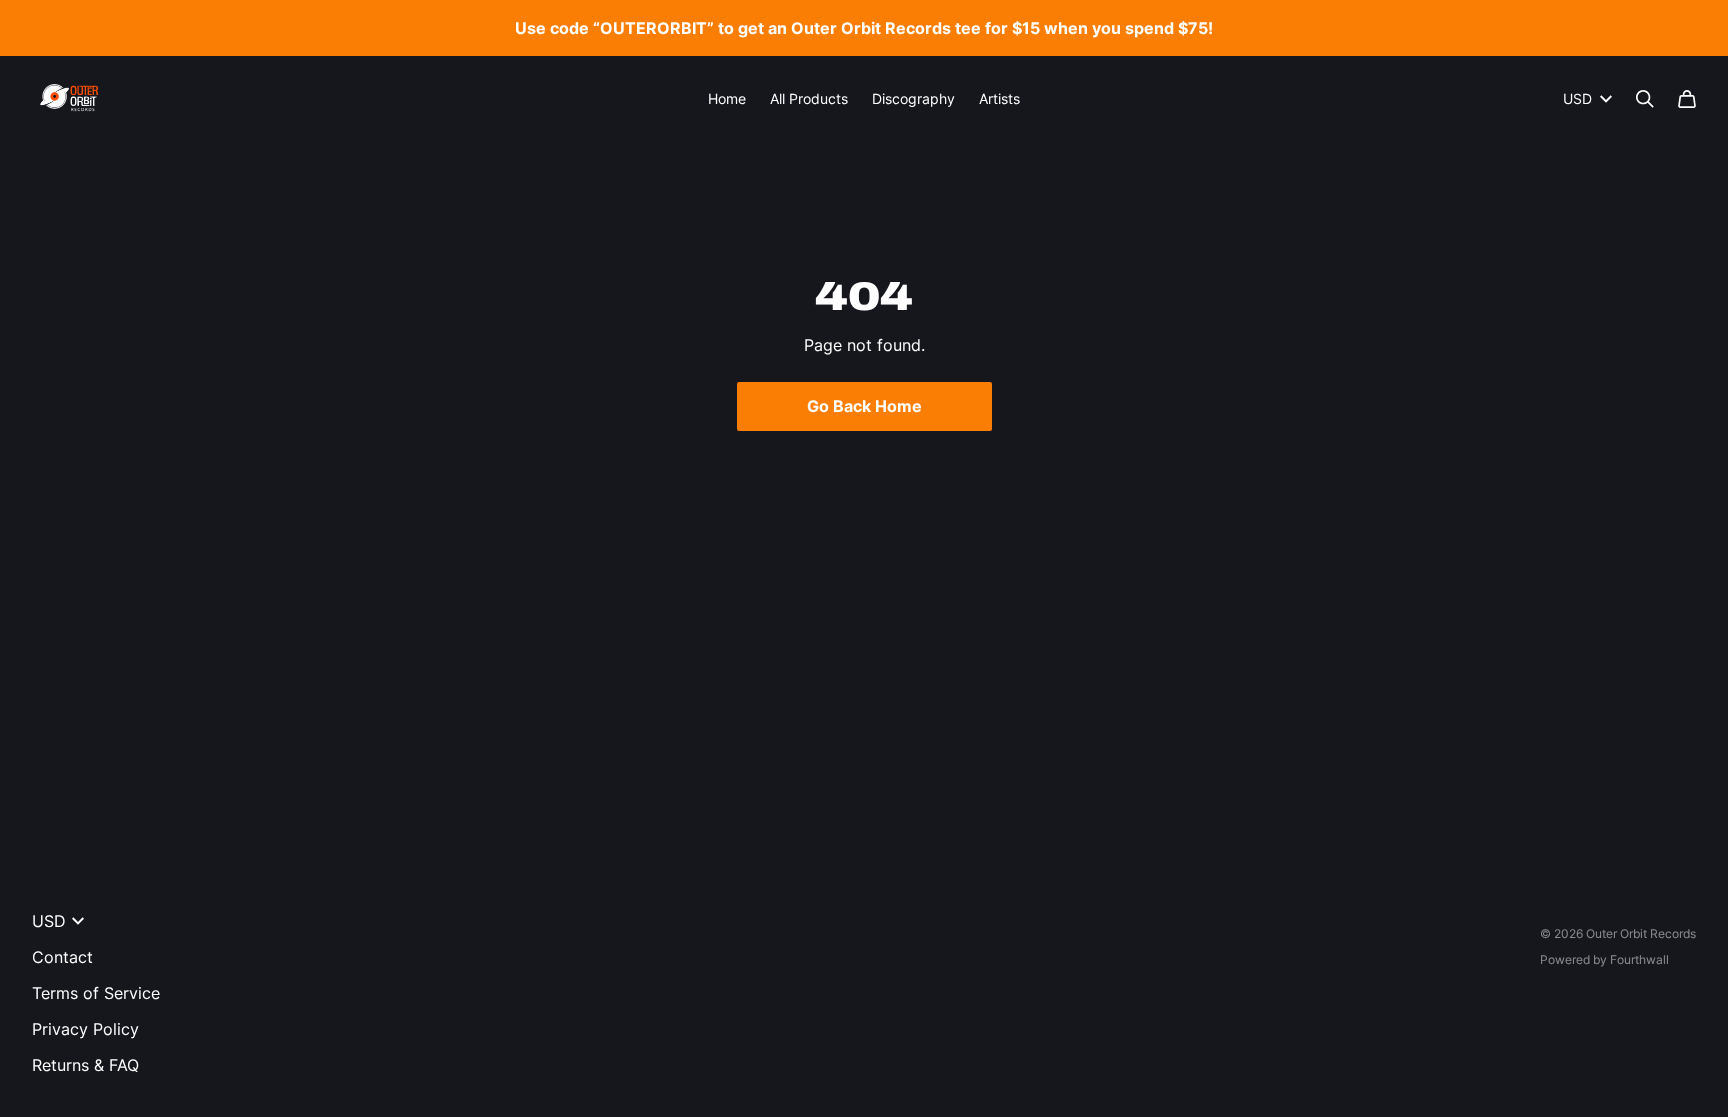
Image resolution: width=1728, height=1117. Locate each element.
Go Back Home (864, 406)
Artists (999, 98)
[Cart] (1687, 99)
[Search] (1645, 99)
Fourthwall (1639, 959)
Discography (913, 98)
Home (727, 98)
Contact (62, 957)
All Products (809, 98)
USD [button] (1577, 98)
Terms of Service (96, 993)
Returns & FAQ (85, 1065)
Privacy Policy (85, 1029)
